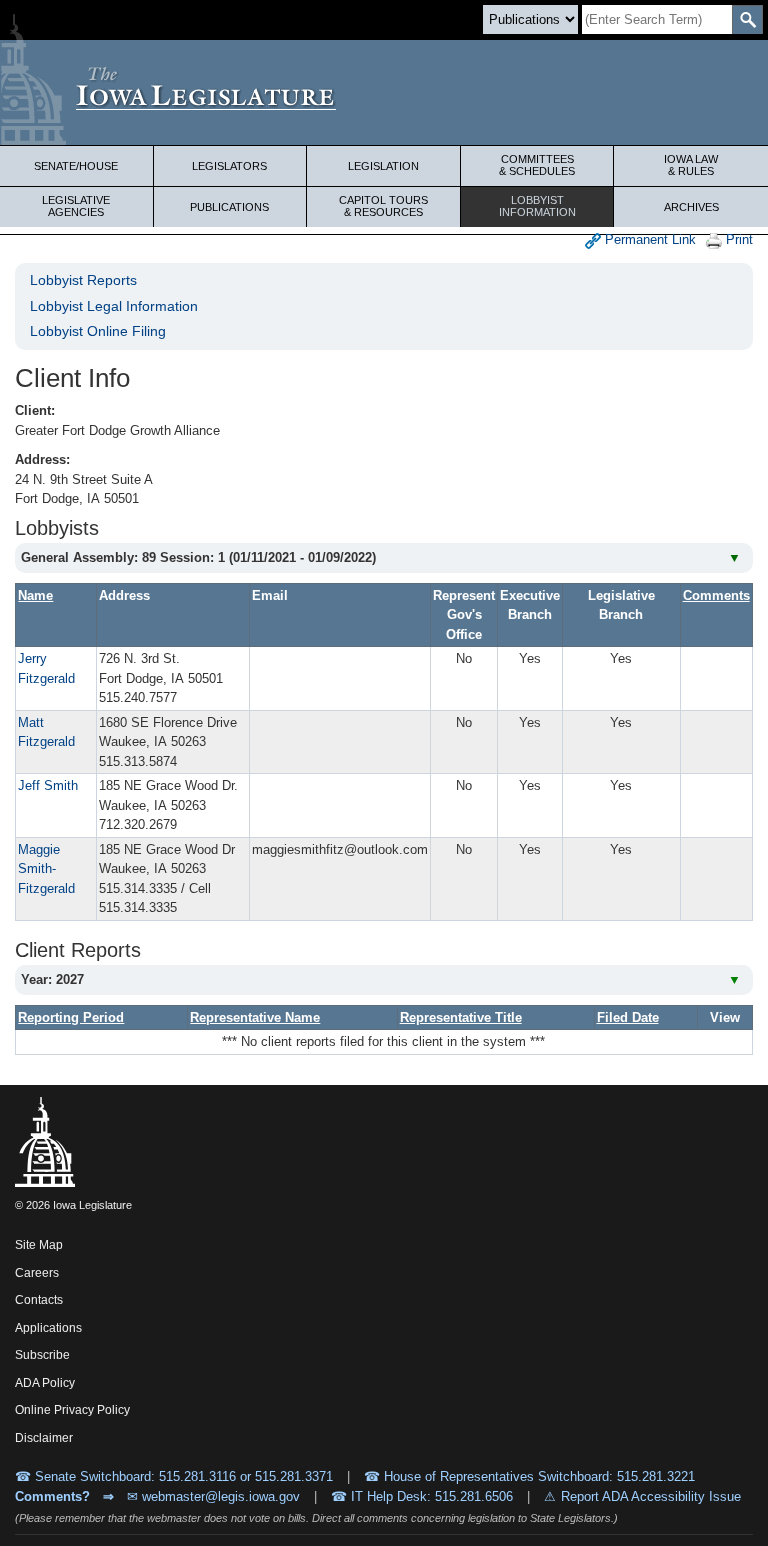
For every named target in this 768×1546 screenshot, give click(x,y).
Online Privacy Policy (72, 1410)
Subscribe (42, 1355)
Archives (691, 207)
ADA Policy (45, 1383)
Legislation (383, 166)
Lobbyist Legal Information (114, 306)
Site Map (39, 1245)
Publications (229, 207)
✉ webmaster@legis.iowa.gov (213, 1496)
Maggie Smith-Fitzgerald (46, 869)
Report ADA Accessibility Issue (651, 1496)
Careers (37, 1273)
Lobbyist (537, 206)
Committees (537, 165)
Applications (48, 1328)
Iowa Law (691, 165)
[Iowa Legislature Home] (384, 92)
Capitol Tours (383, 206)
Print (737, 239)
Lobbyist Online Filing (98, 331)
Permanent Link (648, 239)
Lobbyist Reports (83, 280)
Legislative (76, 206)
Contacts (39, 1300)
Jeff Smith (48, 785)
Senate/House (76, 166)
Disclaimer (44, 1438)
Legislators (229, 166)
